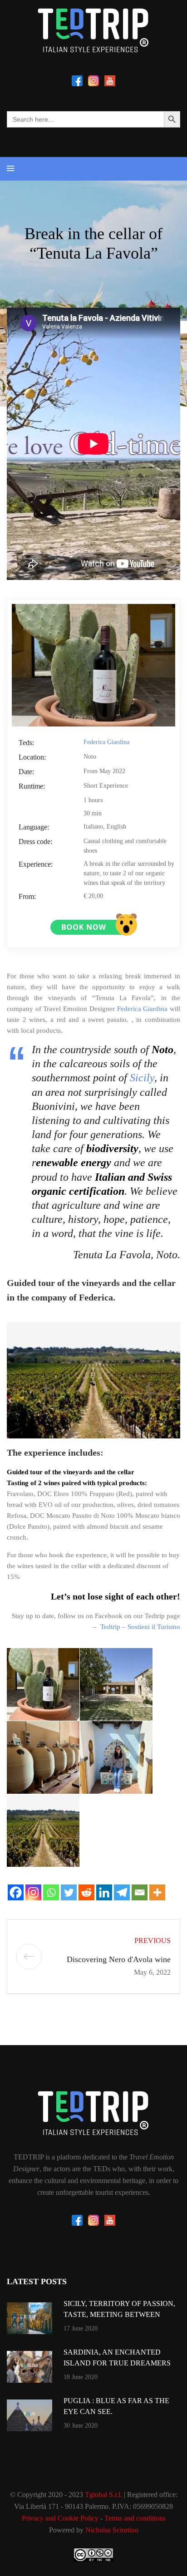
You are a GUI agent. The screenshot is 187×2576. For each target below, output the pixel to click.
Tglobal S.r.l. (103, 2495)
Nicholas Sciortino (112, 2530)
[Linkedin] (104, 1892)
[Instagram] (33, 1892)
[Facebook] (16, 1892)
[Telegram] (122, 1892)
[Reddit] (86, 1892)
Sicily (142, 1078)
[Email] (140, 1892)
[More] (157, 1892)
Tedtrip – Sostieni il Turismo (140, 1627)
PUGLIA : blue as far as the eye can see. (116, 2406)
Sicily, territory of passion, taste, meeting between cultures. (119, 2314)
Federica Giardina (106, 742)
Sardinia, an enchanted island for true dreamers (117, 2358)
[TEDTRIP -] (93, 30)
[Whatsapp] (51, 1892)
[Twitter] (69, 1892)
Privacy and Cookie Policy (60, 2518)
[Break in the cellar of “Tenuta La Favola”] (93, 664)
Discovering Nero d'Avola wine (119, 1959)
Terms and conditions (135, 2518)
